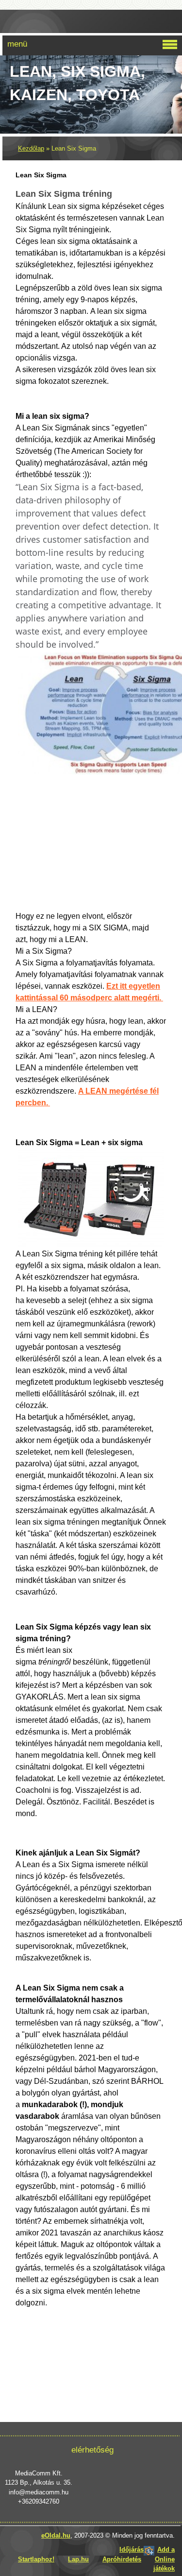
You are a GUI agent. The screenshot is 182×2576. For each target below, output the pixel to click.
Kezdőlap (31, 148)
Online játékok (164, 2564)
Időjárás (132, 2550)
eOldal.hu (56, 2535)
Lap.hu (78, 2559)
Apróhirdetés (122, 2559)
